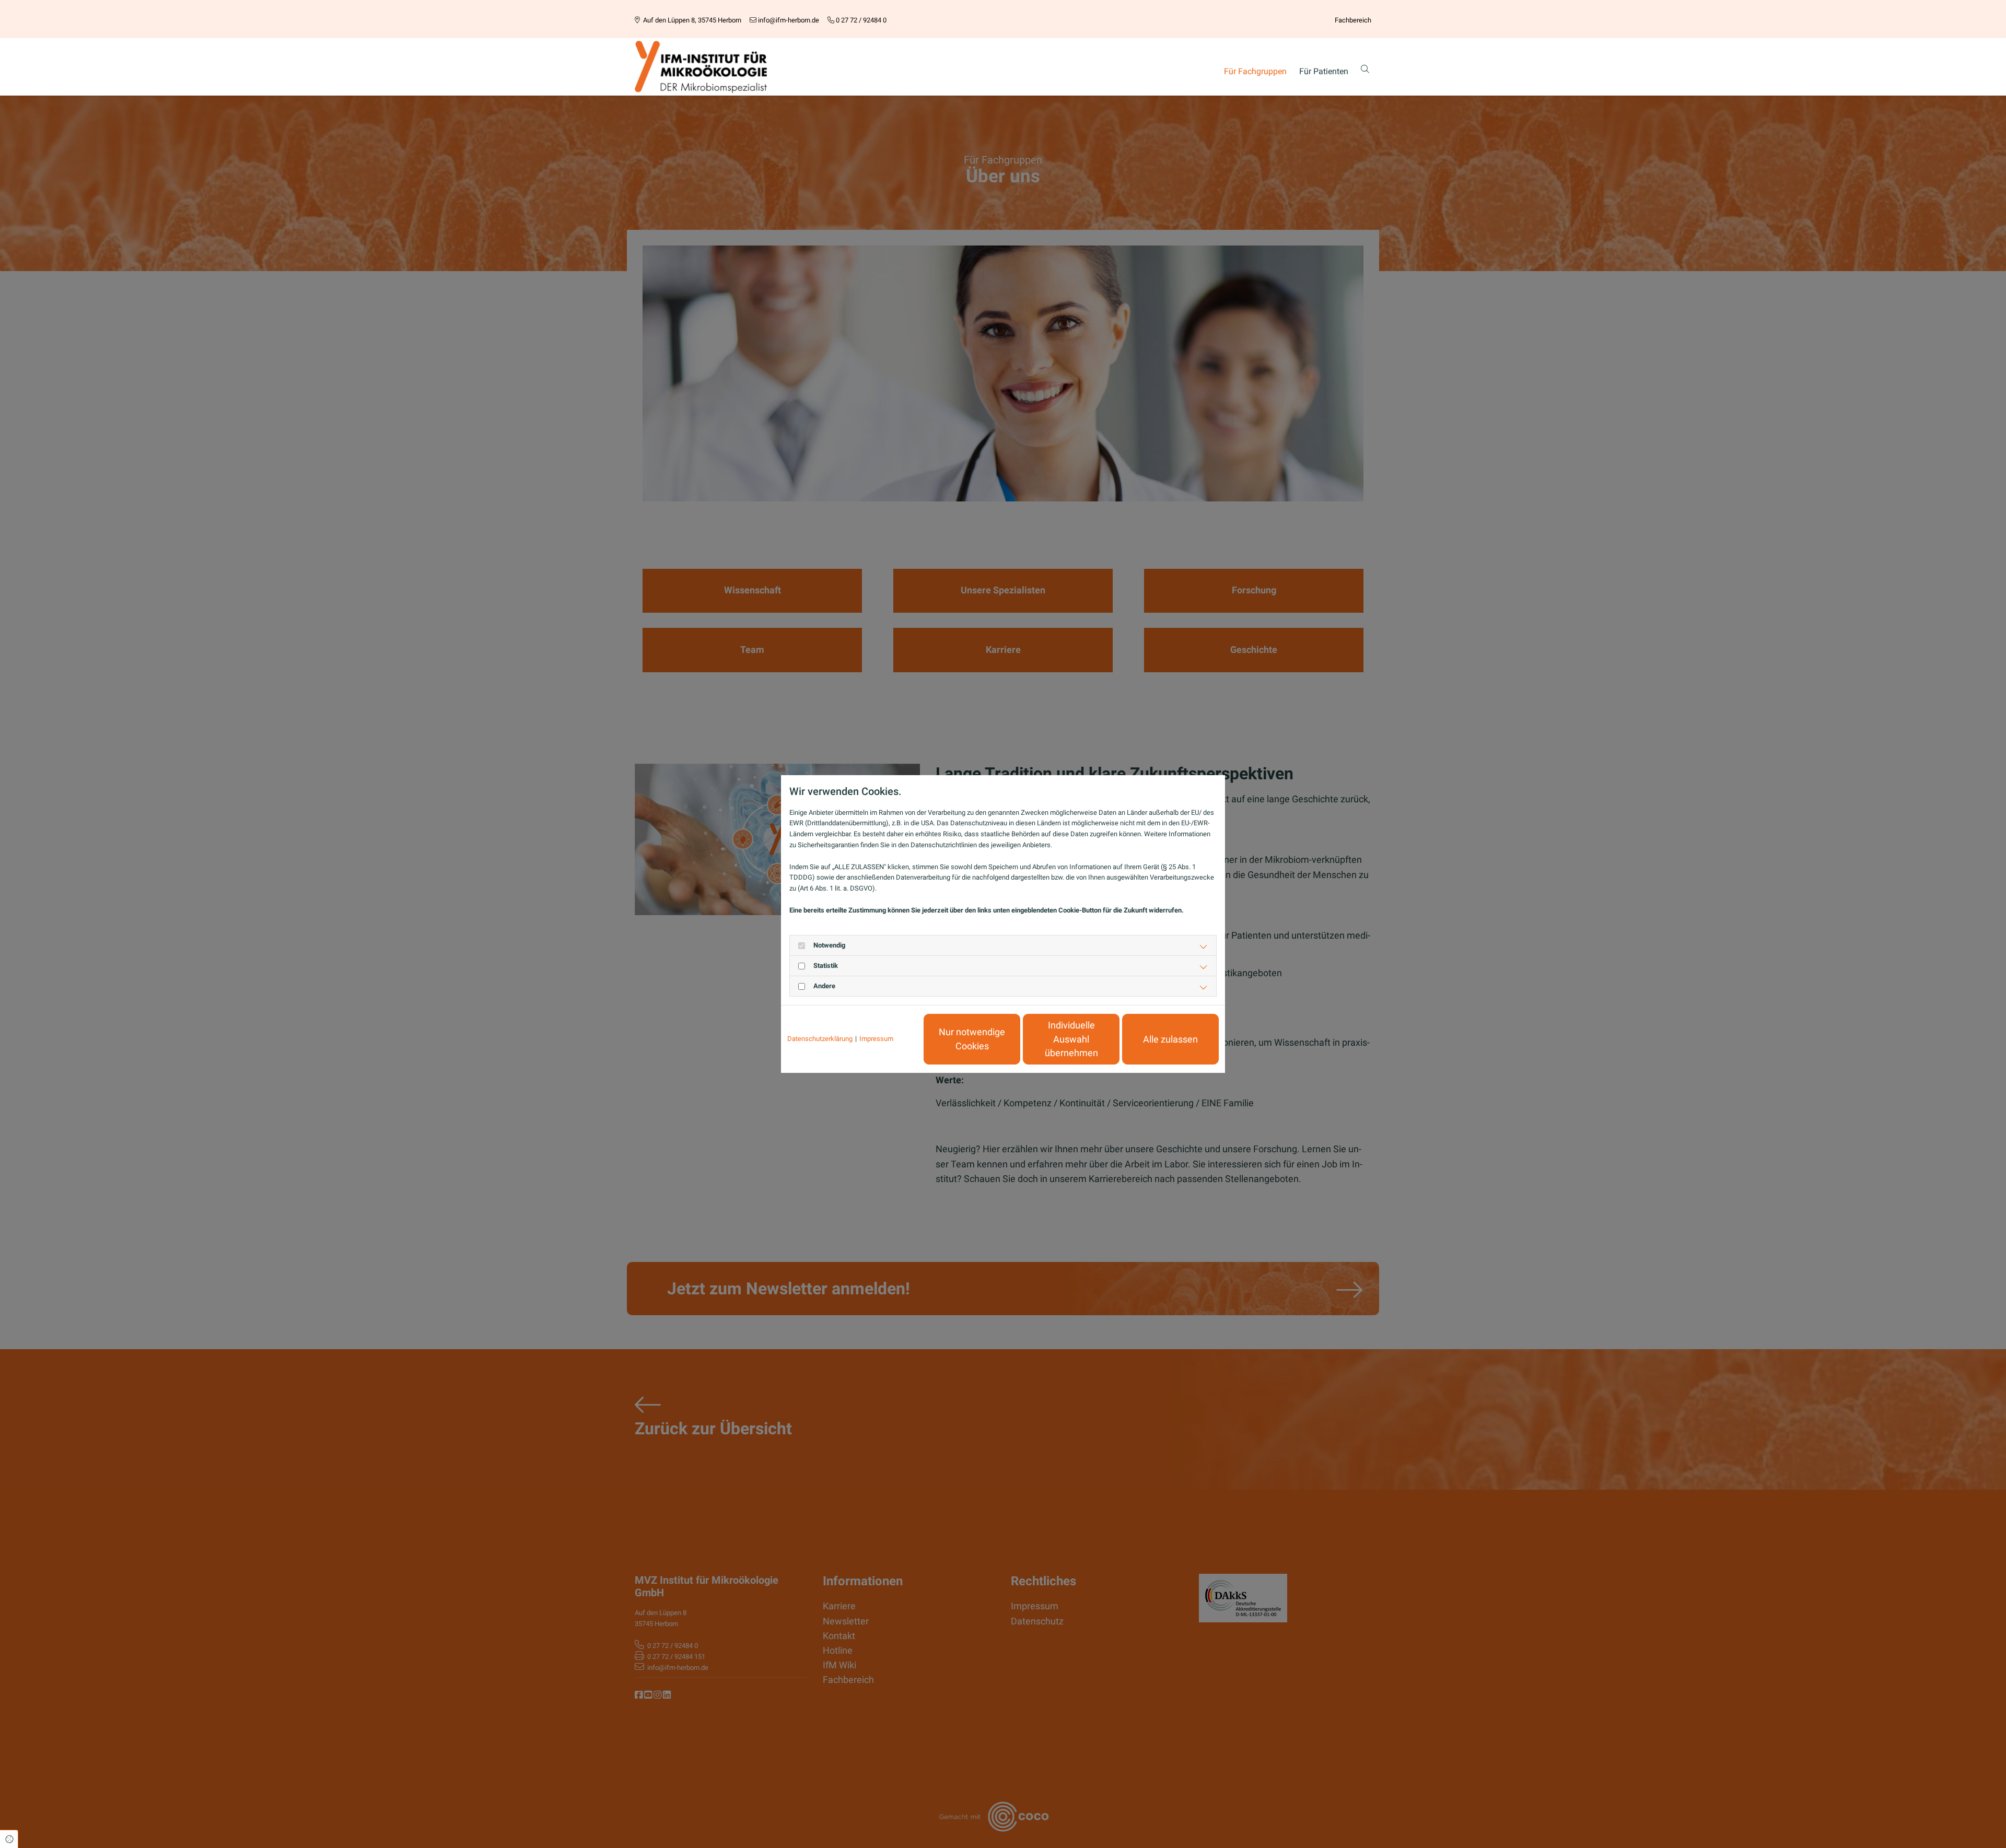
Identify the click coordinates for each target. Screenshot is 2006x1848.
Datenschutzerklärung (820, 1039)
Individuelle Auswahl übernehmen (1071, 1039)
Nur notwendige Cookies (972, 1039)
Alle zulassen (1170, 1039)
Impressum (876, 1039)
